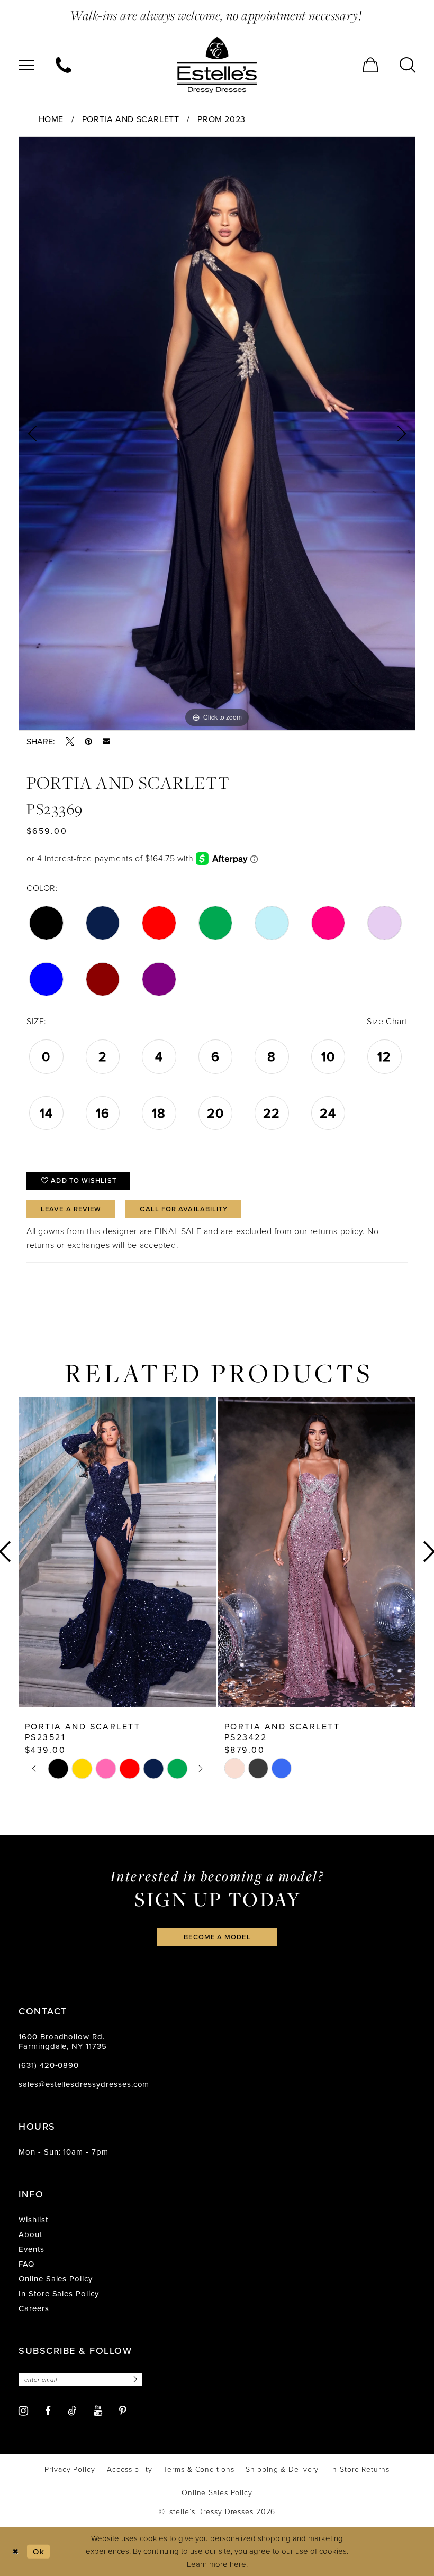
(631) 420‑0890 (49, 2065)
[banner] (217, 65)
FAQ (26, 2264)
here (238, 2564)
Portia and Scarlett (131, 119)
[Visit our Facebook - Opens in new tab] (48, 2411)
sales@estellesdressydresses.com (84, 2084)
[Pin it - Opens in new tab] (88, 741)
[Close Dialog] (16, 2551)
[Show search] (408, 65)
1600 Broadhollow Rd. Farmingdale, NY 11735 (63, 2041)
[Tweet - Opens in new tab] (70, 741)
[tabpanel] (217, 434)
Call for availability (184, 1209)
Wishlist (33, 2219)
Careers (34, 2308)
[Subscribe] (134, 2380)
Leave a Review (71, 1209)
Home (51, 119)
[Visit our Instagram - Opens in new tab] (23, 2411)
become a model (217, 1937)
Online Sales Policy (56, 2279)
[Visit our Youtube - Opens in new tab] (98, 2411)
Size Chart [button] (387, 1021)
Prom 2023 (221, 119)
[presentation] (117, 1552)
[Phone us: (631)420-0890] (64, 65)
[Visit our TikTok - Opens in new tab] (72, 2411)
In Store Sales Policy (59, 2293)
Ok (39, 2551)
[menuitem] (26, 65)
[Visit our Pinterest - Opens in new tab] (123, 2411)
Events (31, 2249)
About (30, 2234)
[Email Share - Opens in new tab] (106, 741)
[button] (26, 65)
